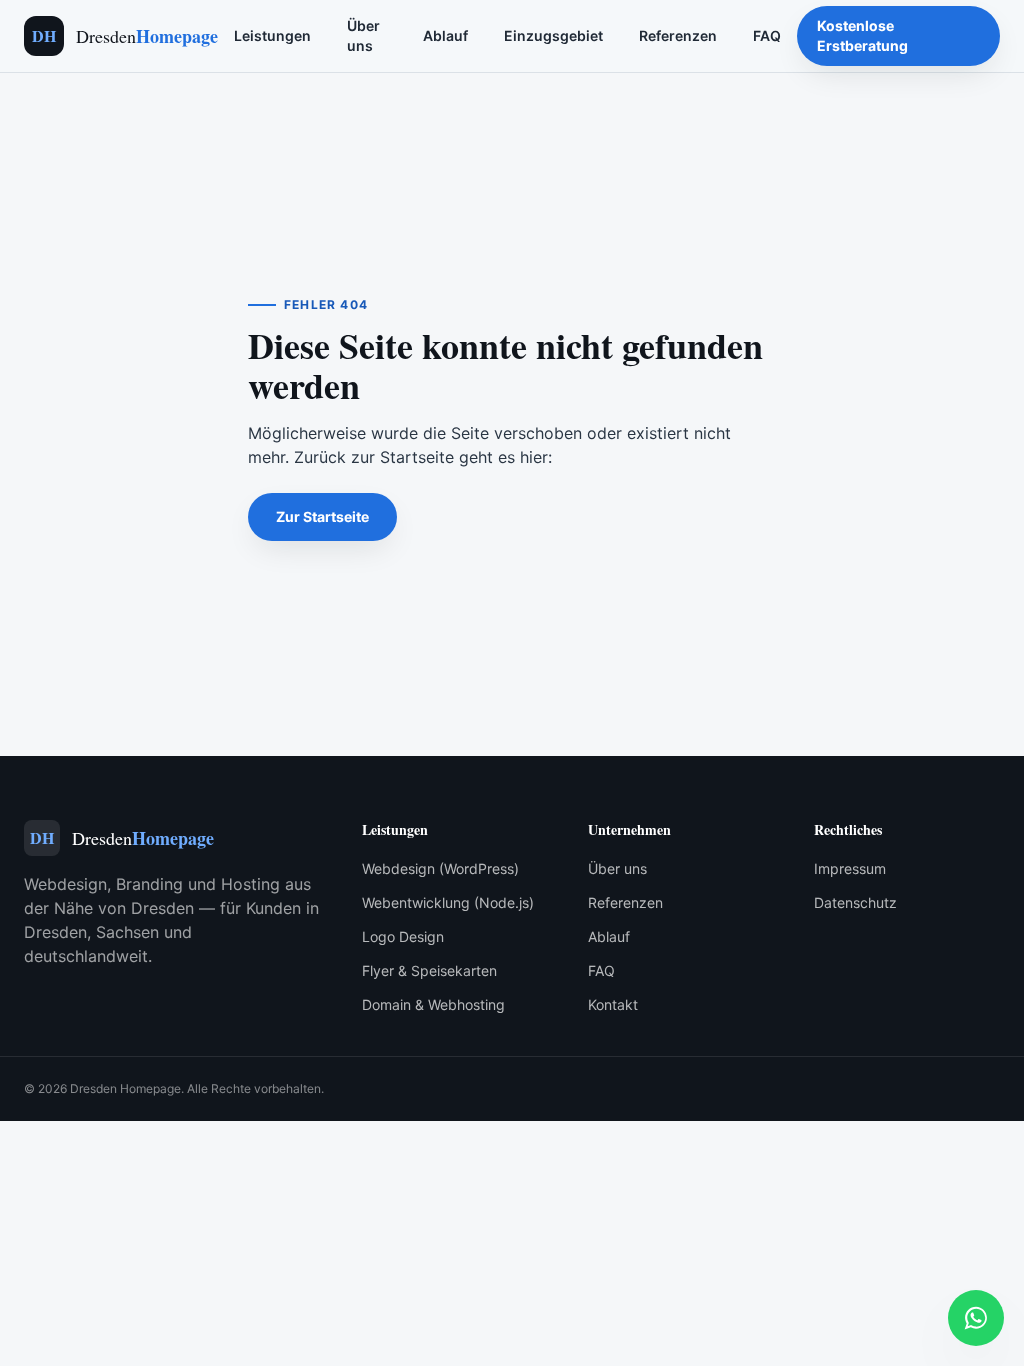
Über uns (363, 35)
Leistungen (272, 35)
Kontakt (613, 1004)
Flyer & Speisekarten (429, 970)
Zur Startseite (322, 516)
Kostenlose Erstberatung (862, 35)
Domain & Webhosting (433, 1004)
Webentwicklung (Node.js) (448, 902)
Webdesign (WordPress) (440, 868)
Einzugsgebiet (553, 35)
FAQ (767, 35)
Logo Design (403, 936)
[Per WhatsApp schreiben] (976, 1318)
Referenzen (678, 35)
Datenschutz (855, 902)
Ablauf (445, 35)
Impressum (850, 868)
